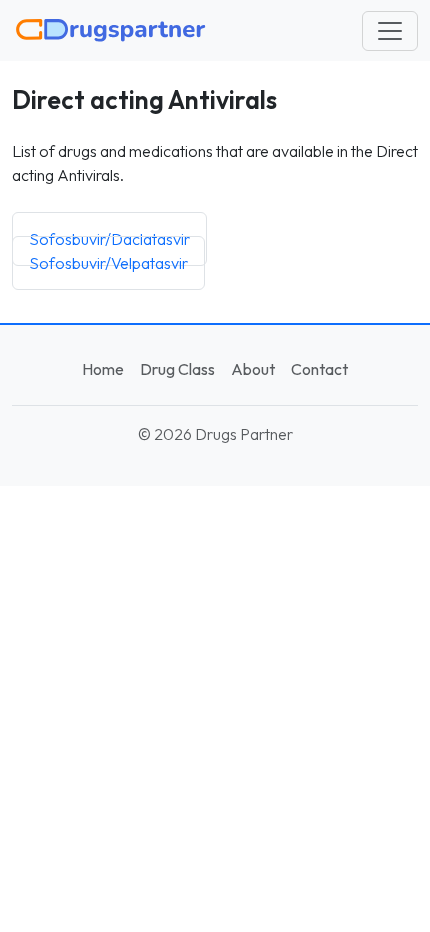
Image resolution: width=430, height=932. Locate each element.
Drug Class (177, 369)
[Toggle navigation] (390, 31)
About (253, 369)
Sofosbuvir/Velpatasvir (108, 263)
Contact (319, 369)
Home (103, 369)
